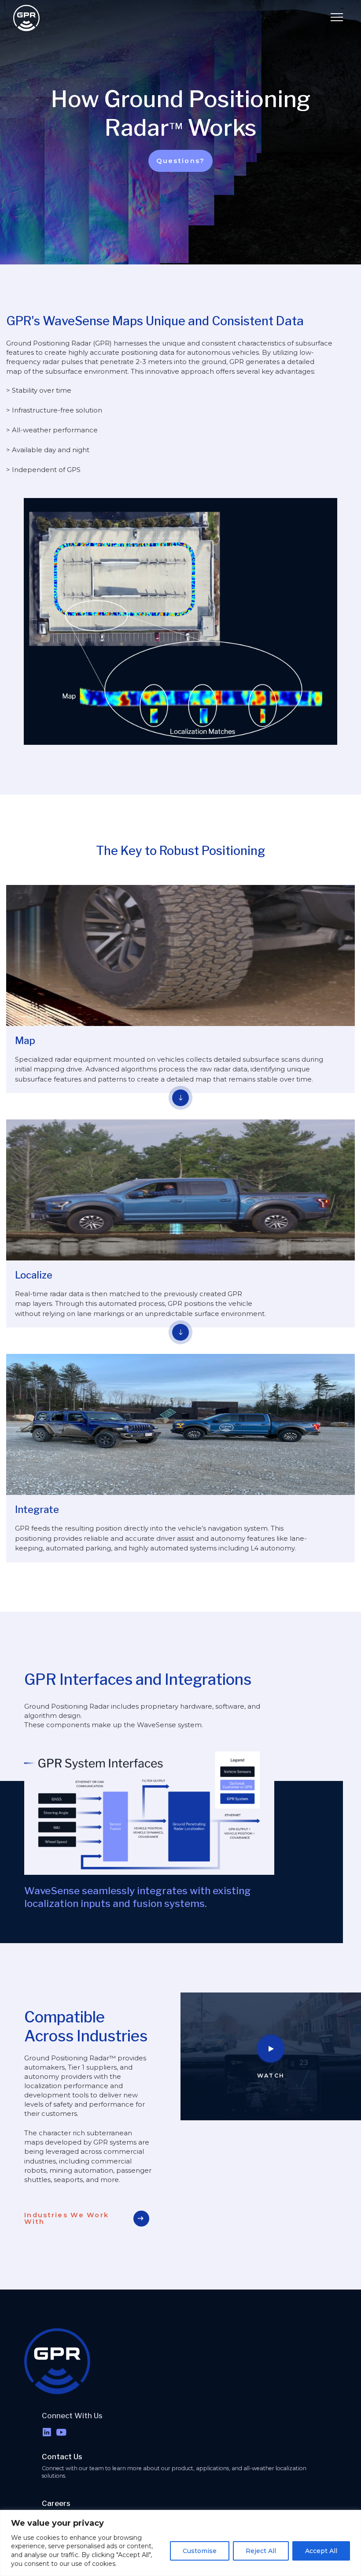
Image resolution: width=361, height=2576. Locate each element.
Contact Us (62, 2457)
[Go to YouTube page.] (61, 2433)
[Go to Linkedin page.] (47, 2433)
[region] (180, 2543)
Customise (200, 2551)
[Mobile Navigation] (337, 18)
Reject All (261, 2551)
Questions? (181, 161)
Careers (56, 2503)
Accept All (321, 2551)
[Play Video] (271, 2049)
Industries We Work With (66, 2218)
